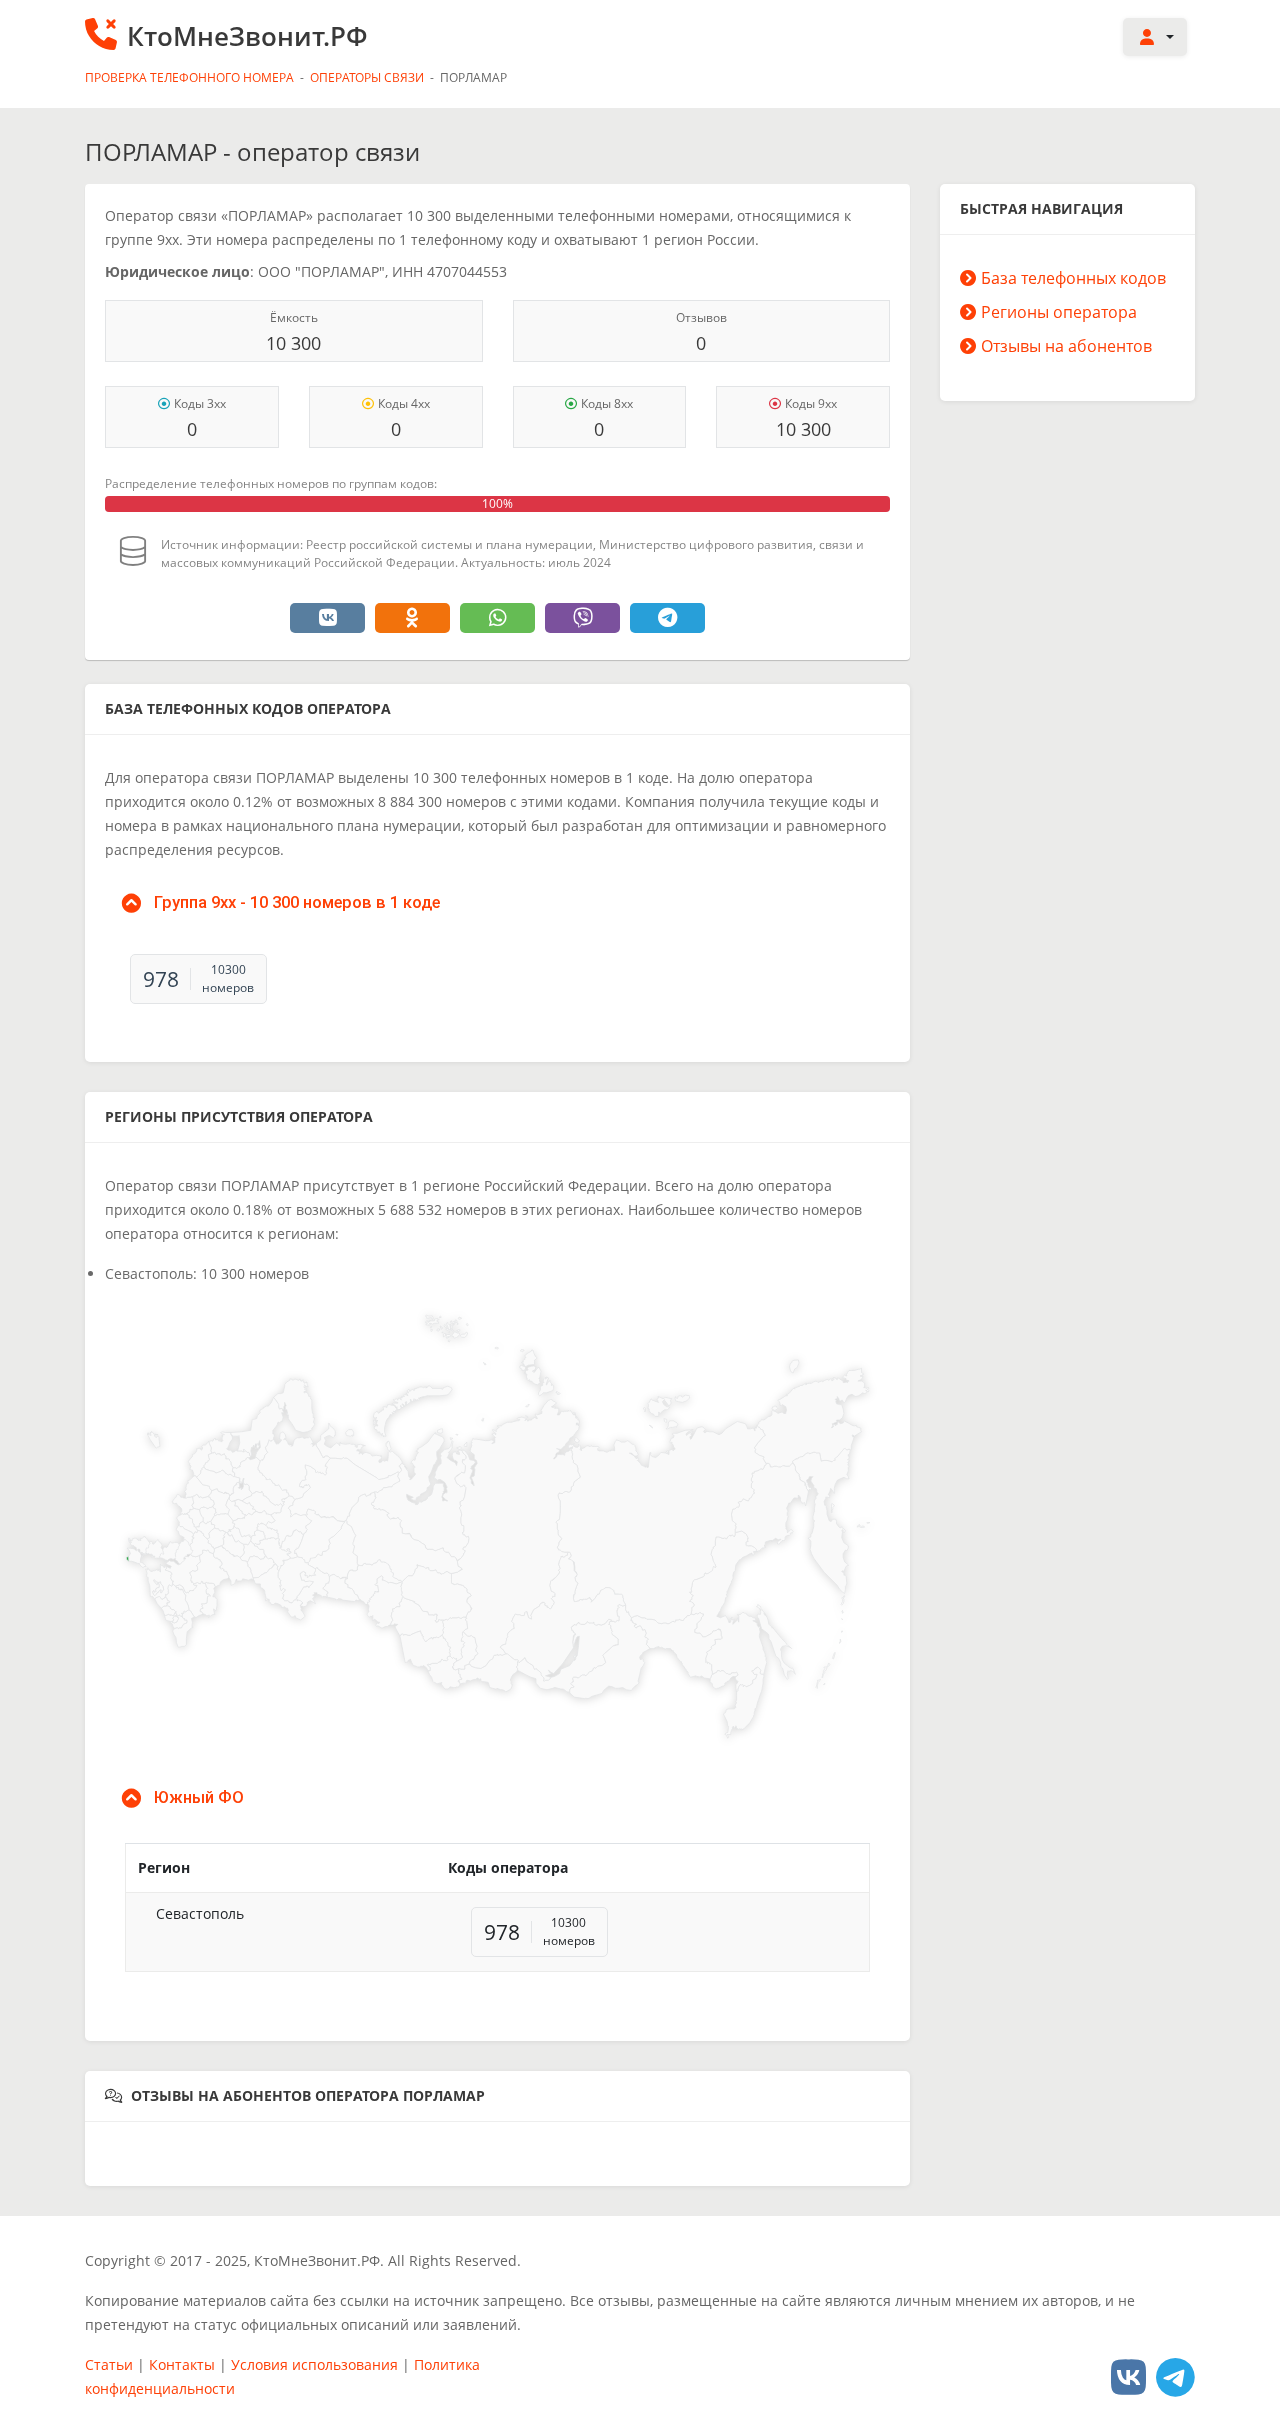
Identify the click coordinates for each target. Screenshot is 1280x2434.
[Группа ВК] (1128, 2376)
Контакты (182, 2364)
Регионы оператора (1059, 312)
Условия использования (314, 2364)
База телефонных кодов (1073, 278)
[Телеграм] (1175, 2376)
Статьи (109, 2364)
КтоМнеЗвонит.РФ (247, 36)
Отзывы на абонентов (1066, 346)
